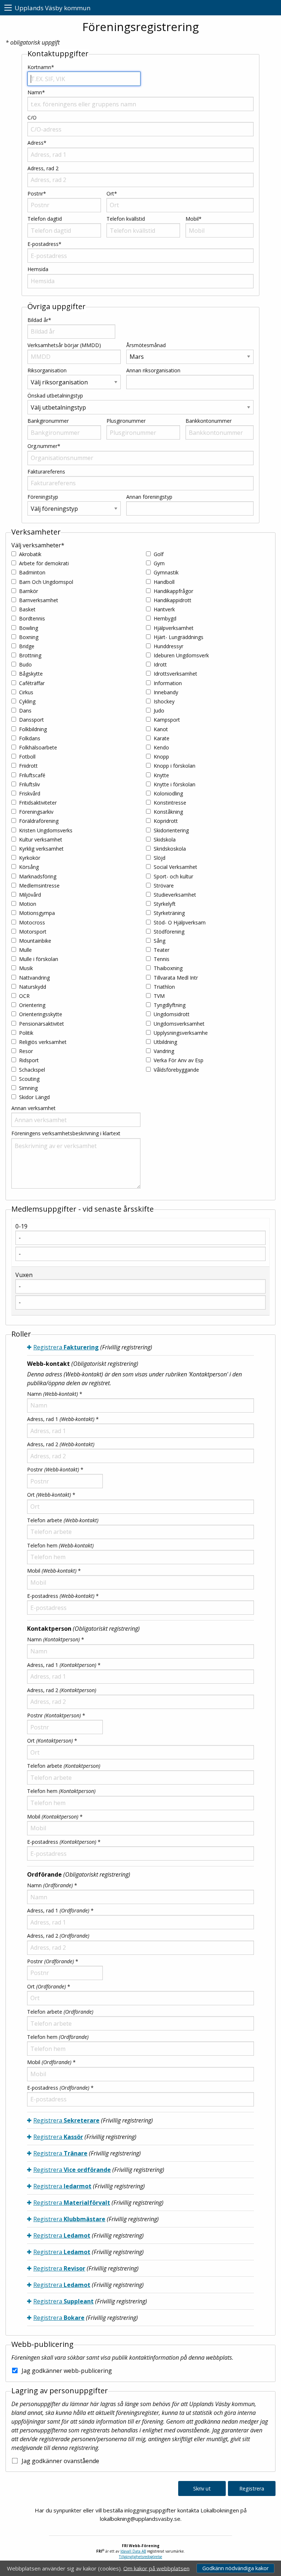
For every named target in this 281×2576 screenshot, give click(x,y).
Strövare (164, 886)
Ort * (51, 1495)
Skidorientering (171, 830)
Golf (159, 554)
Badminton (32, 572)
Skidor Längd (34, 1097)
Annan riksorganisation (153, 370)
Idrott (160, 664)
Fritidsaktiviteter (38, 803)
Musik (26, 968)
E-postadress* (44, 244)
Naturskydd (33, 987)
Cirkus (26, 692)
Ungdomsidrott (172, 1014)
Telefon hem (60, 1545)
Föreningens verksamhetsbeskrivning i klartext (66, 1133)
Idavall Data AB (133, 2551)
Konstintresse (170, 803)
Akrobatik (30, 554)
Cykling (27, 701)
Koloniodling (168, 793)
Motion (28, 904)
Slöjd (160, 858)
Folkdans (30, 738)
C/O (32, 117)
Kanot (161, 729)
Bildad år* (39, 320)
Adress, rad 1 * (63, 1419)
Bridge (27, 646)
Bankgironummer (48, 421)
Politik (26, 1033)
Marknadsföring (38, 876)
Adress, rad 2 (43, 168)
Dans (25, 711)
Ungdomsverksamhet (179, 1024)
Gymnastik (166, 572)
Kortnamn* (41, 67)
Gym (159, 563)
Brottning (30, 655)
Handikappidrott (173, 600)
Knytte (161, 775)
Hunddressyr (168, 646)
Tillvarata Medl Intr (176, 978)
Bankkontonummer (209, 421)
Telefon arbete (63, 1520)
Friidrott (28, 766)
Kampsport (167, 720)
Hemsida (38, 269)
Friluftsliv (29, 784)
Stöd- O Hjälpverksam (180, 922)
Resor (26, 1051)
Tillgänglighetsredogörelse (140, 2557)
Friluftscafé (32, 775)
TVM (159, 996)
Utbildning (165, 1042)
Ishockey (164, 701)
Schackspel (32, 1070)
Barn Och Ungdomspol (46, 582)
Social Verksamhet (175, 867)
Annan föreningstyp (149, 497)
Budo (25, 664)
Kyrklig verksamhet (41, 849)
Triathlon (164, 987)
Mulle (25, 950)
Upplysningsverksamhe (181, 1033)
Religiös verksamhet (43, 1042)
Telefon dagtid (45, 219)
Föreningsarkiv (36, 812)
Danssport (31, 720)
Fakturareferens (46, 472)
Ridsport (29, 1060)
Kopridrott (166, 821)
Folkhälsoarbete (38, 747)
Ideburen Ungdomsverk (181, 655)
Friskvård (30, 793)
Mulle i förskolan (39, 959)
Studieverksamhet (175, 895)
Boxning (29, 637)
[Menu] (8, 8)
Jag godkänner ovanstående (60, 2461)
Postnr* (37, 193)
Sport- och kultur (173, 876)
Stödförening (169, 932)
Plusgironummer (126, 421)
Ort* (112, 193)
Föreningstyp (43, 497)
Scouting (29, 1079)
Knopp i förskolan (175, 766)
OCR (24, 996)
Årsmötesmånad (146, 345)
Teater (162, 950)
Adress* (37, 143)
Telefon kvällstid (126, 219)
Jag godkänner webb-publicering (67, 2371)
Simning (28, 1088)
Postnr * (55, 1469)
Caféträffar (32, 683)
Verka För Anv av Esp (179, 1060)
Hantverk (164, 609)
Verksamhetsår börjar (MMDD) (64, 345)
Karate (162, 738)
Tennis (162, 959)
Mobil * (54, 1571)
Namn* (36, 92)
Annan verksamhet (33, 1108)
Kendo (161, 747)
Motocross (32, 922)
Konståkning (168, 812)
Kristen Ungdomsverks (46, 830)
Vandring (164, 1051)
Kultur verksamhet (41, 839)
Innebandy (166, 692)
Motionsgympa (37, 913)
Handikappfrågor (173, 591)
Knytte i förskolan (175, 784)
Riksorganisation (47, 370)
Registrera (66, 1347)
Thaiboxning (168, 968)
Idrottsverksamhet (175, 674)
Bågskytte (31, 674)
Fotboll (27, 757)
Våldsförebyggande (176, 1070)
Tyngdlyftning (170, 1005)
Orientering (32, 1005)
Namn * (55, 1394)
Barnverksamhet (39, 600)
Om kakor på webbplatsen (156, 2568)
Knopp (161, 757)
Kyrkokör (30, 858)
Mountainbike (35, 941)
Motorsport (33, 932)
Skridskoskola (170, 849)
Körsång (29, 867)
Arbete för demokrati (44, 563)
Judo (159, 711)
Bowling (29, 628)
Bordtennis (32, 618)
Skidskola (165, 839)
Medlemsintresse (39, 886)
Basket (27, 609)
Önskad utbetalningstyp (55, 396)
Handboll (164, 582)
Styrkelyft (165, 904)
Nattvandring (34, 978)
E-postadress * (63, 1596)
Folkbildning (33, 729)
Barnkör (29, 591)
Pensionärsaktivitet (42, 1024)
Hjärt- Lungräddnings (179, 637)
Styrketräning (169, 913)
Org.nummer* (44, 446)
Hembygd (165, 618)
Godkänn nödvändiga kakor (235, 2568)
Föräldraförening (39, 821)
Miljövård (30, 895)
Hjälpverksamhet (174, 628)
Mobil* (194, 219)
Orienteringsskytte (41, 1014)
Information (168, 683)
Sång (160, 941)
